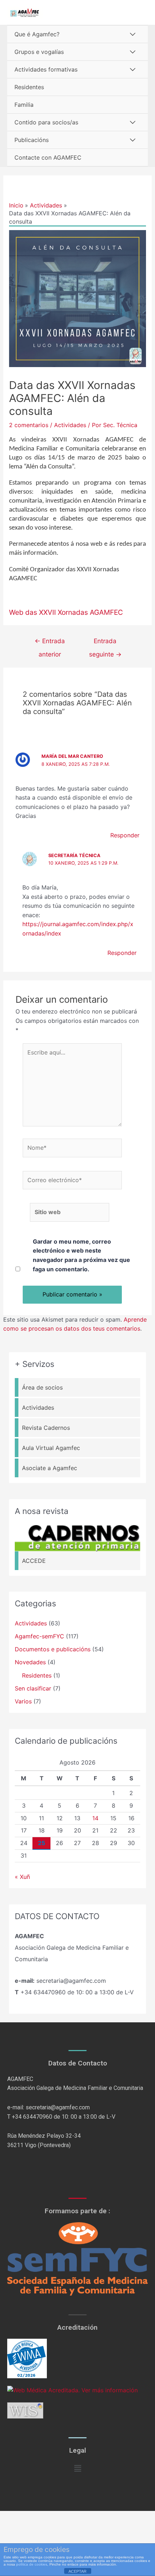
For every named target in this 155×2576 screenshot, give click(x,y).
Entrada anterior (50, 643)
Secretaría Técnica (74, 855)
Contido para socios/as (46, 122)
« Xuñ (22, 1877)
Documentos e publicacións (53, 1649)
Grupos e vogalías (39, 52)
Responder (125, 835)
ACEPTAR (77, 2571)
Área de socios (42, 1387)
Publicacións (32, 140)
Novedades (30, 1662)
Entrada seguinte (105, 643)
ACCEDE (34, 1561)
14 (95, 1818)
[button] (77, 2468)
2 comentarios (29, 425)
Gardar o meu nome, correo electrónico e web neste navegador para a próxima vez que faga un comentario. (81, 1255)
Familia (24, 105)
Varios (23, 1701)
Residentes (29, 87)
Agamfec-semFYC (39, 1636)
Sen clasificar (33, 1688)
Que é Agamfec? (37, 34)
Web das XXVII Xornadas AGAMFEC (66, 612)
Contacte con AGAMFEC (48, 157)
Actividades (70, 425)
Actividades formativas (46, 69)
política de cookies (32, 2564)
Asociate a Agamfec (50, 1468)
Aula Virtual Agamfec (51, 1448)
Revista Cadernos (46, 1428)
